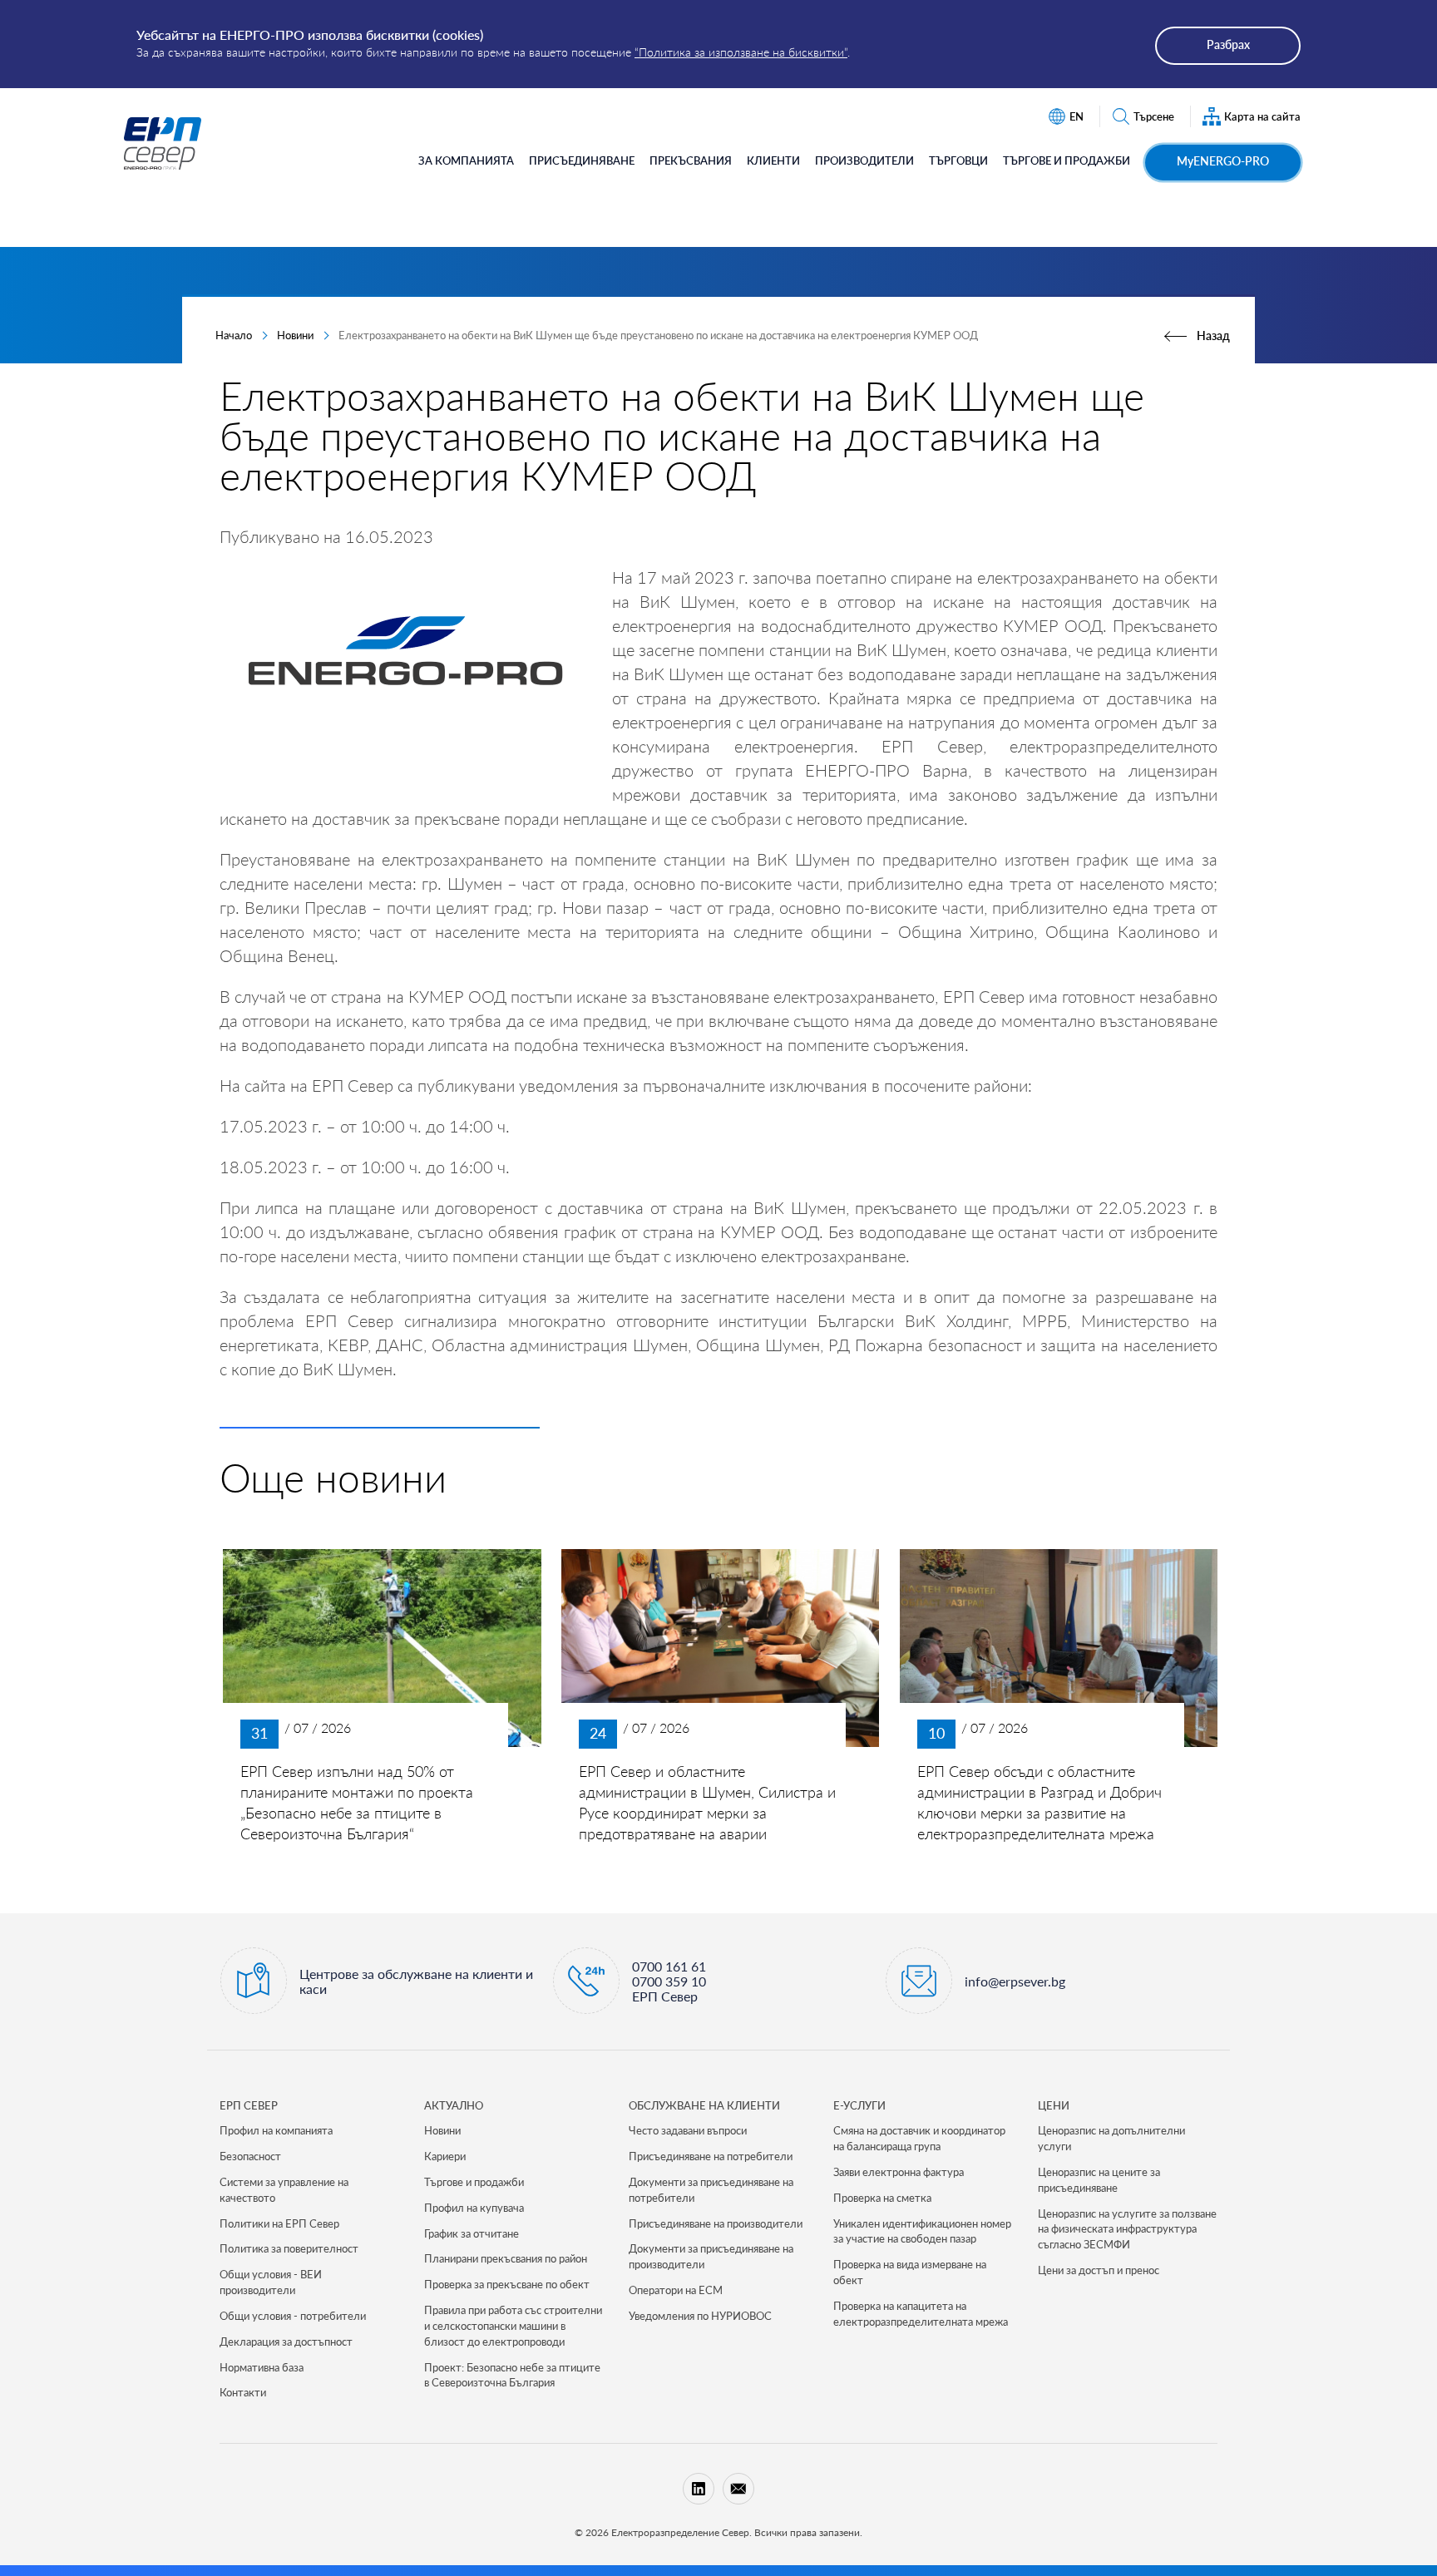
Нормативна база (262, 2367)
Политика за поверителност (289, 2248)
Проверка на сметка (882, 2198)
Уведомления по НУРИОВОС (700, 2316)
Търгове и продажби (1067, 160)
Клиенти (773, 160)
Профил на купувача (474, 2208)
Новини (295, 335)
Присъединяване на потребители (711, 2156)
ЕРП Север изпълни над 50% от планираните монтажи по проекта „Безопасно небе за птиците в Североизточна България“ (357, 1803)
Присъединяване (582, 160)
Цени (1054, 2105)
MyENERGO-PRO (1223, 161)
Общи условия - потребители (293, 2316)
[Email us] (738, 2489)
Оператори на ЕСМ (676, 2290)
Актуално (454, 2105)
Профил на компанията (276, 2130)
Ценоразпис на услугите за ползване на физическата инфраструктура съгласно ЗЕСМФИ (1127, 2229)
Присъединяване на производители (716, 2223)
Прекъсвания (691, 160)
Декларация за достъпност (286, 2342)
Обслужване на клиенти (704, 2105)
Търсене (1154, 116)
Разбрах (1228, 44)
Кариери (445, 2156)
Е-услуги (859, 2105)
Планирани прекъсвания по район (506, 2258)
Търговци (958, 160)
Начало (234, 335)
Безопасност (250, 2156)
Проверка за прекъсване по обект (507, 2284)
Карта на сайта (1262, 116)
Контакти (243, 2392)
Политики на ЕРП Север (279, 2223)
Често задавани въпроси (688, 2130)
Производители (864, 160)
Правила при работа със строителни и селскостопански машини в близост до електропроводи (513, 2326)
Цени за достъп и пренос (1099, 2270)
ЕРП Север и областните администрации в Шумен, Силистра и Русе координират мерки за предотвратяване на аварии (707, 1803)
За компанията (466, 160)
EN (1077, 116)
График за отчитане (472, 2233)
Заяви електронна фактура (899, 2172)
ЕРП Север (249, 2105)
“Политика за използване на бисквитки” (741, 52)
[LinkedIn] (699, 2489)
